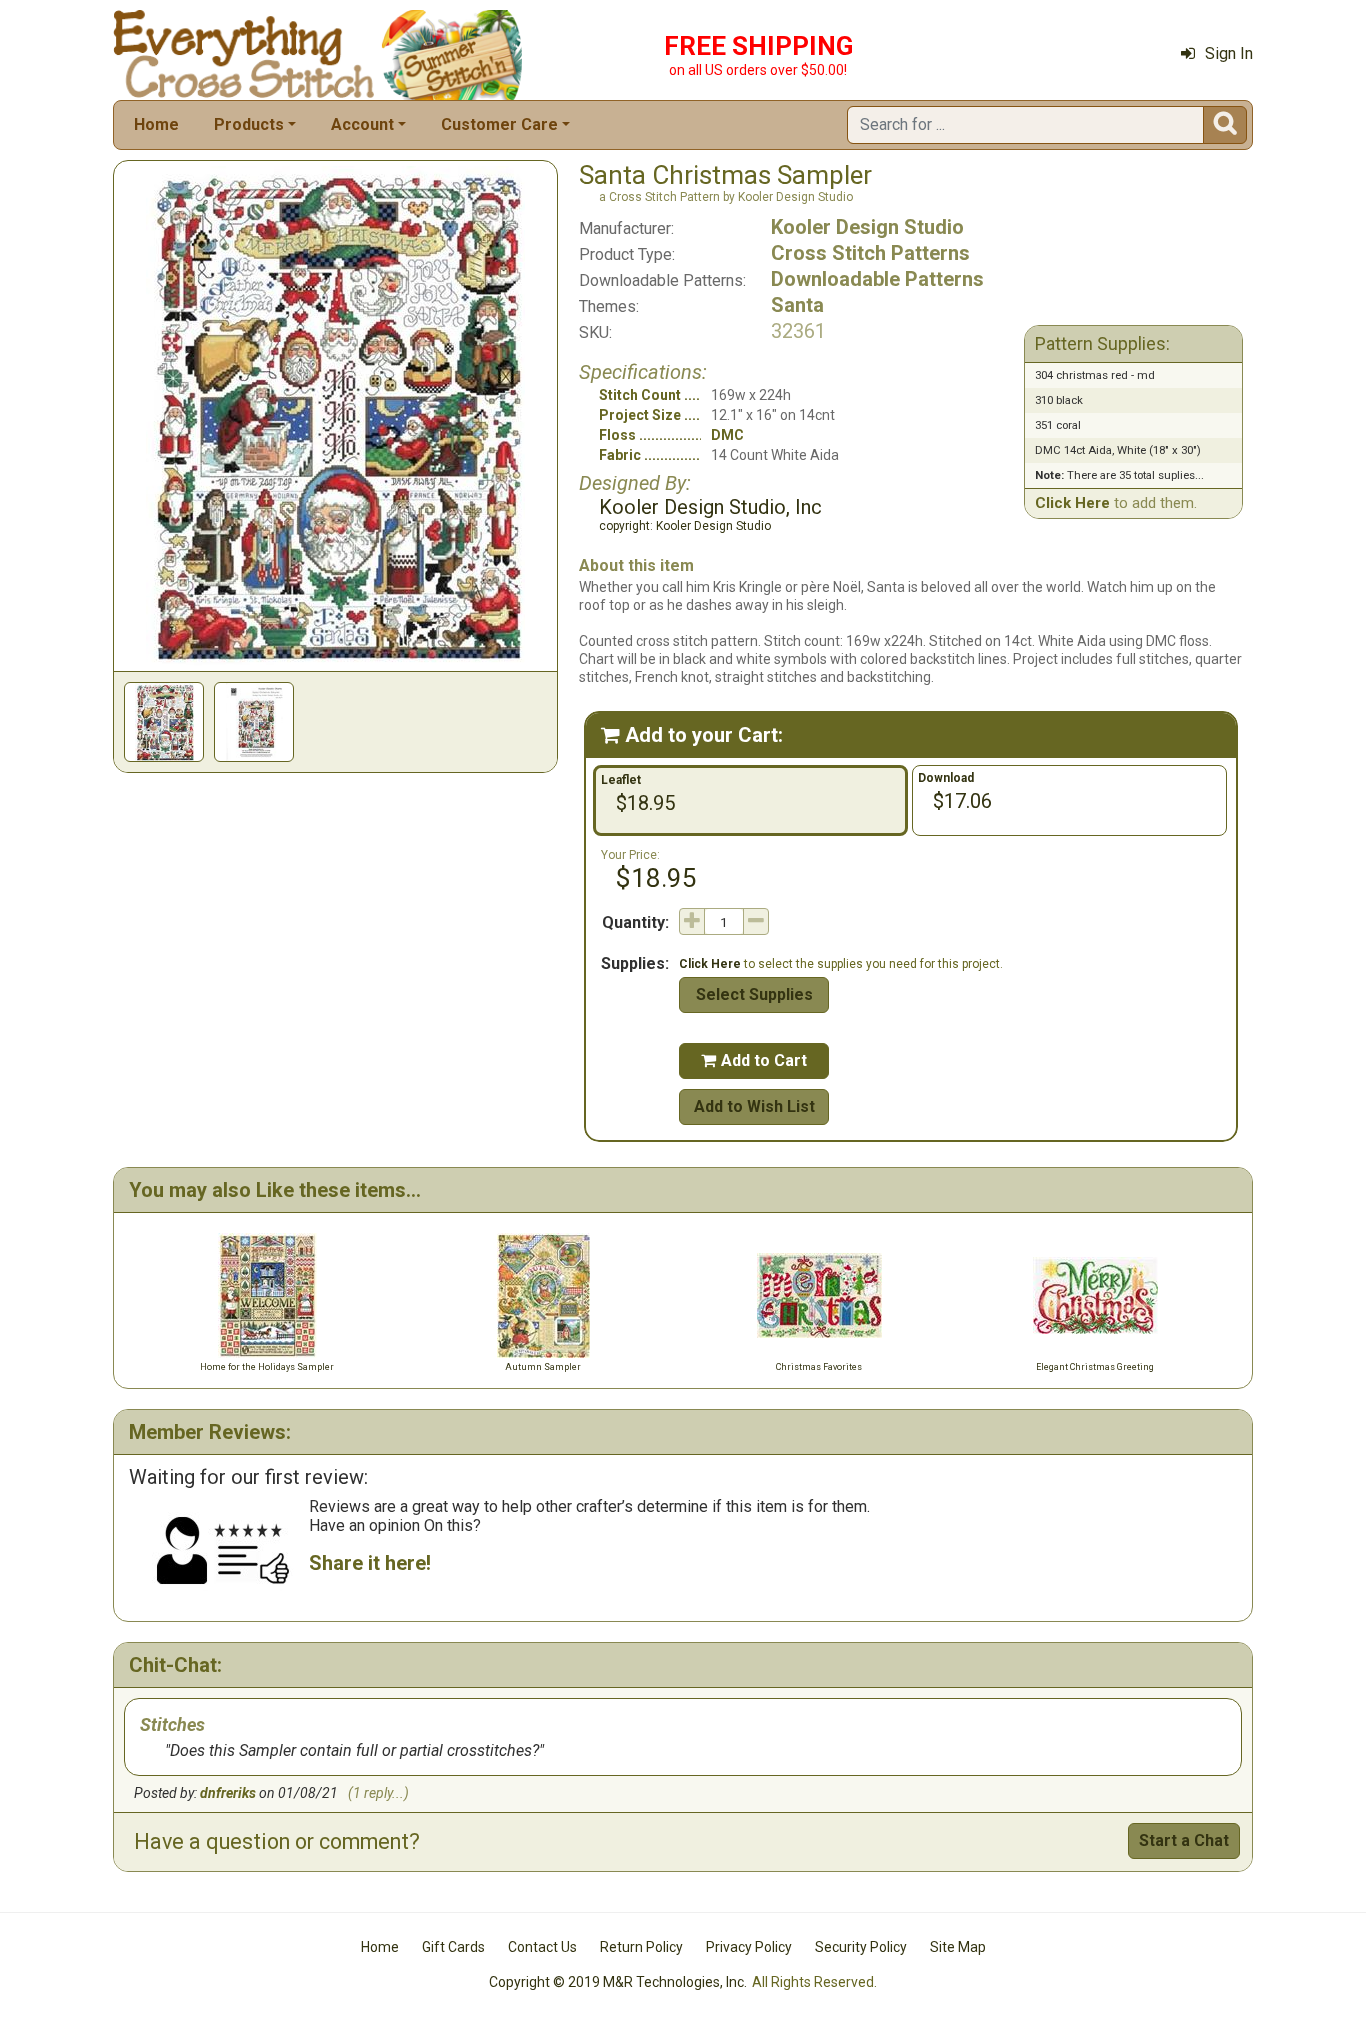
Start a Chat (1184, 1840)
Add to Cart (754, 1060)
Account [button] (362, 124)
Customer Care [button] (499, 124)
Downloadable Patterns (877, 279)
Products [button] (249, 124)
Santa (797, 305)
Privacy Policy (749, 1947)
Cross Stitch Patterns (870, 253)
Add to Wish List (754, 1106)
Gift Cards (453, 1947)
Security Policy (861, 1947)
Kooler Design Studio (867, 227)
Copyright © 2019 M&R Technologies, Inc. (618, 1982)
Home (156, 124)
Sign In (1229, 53)
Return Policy (641, 1947)
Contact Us (542, 1947)
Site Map (958, 1947)
